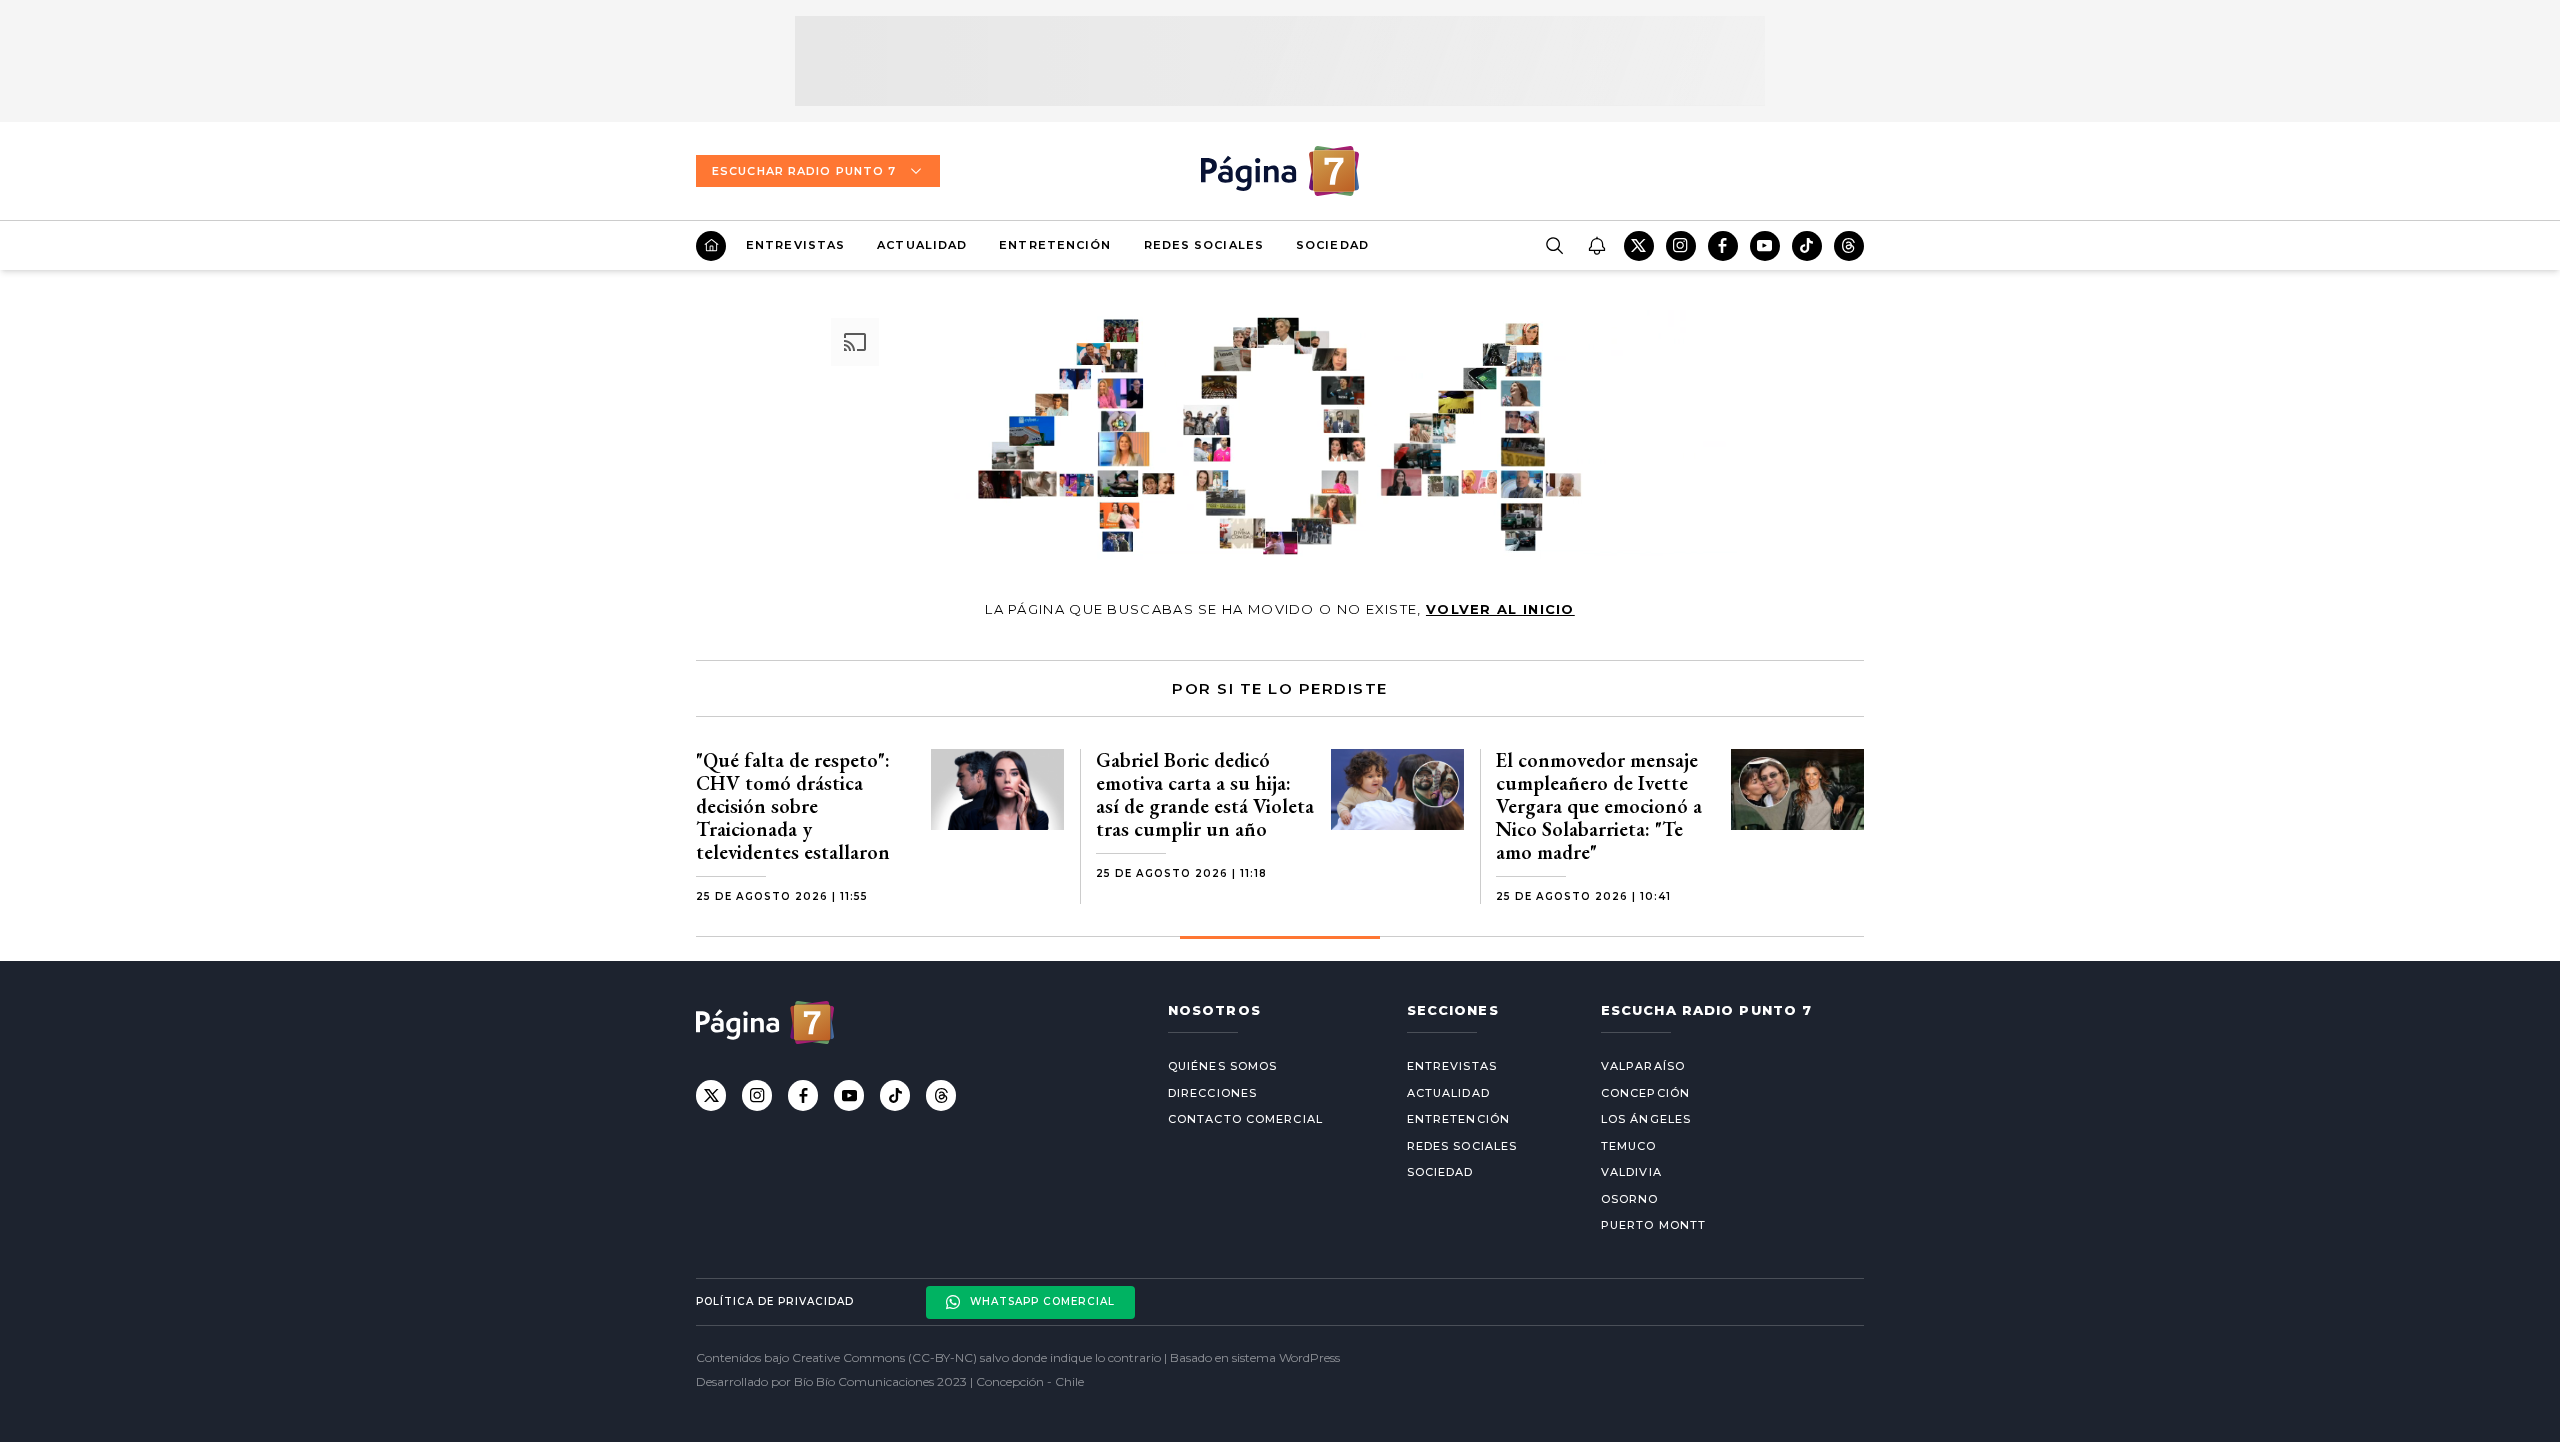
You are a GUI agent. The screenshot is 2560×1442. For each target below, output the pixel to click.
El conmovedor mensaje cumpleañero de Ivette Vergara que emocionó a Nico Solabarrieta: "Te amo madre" (1599, 806)
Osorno (1630, 1199)
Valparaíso (1643, 1066)
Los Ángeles (1646, 1119)
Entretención (1055, 245)
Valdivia (1631, 1172)
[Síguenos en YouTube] (1765, 246)
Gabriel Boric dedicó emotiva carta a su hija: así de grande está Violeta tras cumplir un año (1205, 794)
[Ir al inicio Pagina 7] (1280, 171)
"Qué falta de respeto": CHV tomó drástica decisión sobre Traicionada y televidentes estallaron (793, 806)
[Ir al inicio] (711, 246)
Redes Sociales (1204, 245)
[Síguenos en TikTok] (1807, 246)
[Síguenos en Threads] (1849, 246)
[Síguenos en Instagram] (1681, 246)
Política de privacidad (775, 1301)
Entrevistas (795, 245)
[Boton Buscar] (1554, 246)
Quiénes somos (1222, 1066)
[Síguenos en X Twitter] (1639, 246)
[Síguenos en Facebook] (1723, 246)
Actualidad (922, 245)
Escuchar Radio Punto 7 (804, 171)
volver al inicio (1500, 609)
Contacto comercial (1245, 1119)
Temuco (1629, 1146)
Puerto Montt (1653, 1225)
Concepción (1645, 1093)
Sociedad (1332, 245)
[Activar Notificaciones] (1596, 246)
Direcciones (1212, 1093)
